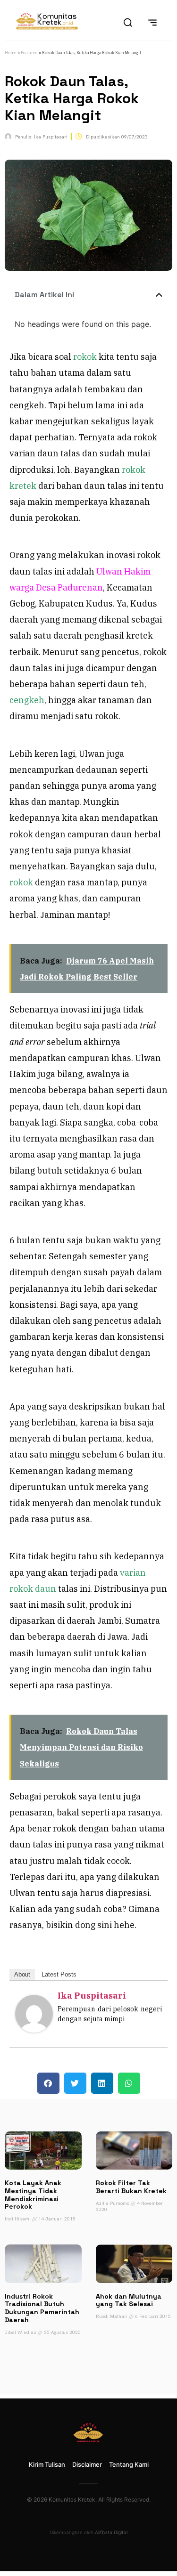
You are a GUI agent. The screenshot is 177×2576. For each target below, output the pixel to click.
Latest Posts (59, 1974)
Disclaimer (87, 2464)
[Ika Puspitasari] (34, 2029)
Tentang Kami (129, 2464)
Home (11, 53)
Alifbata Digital (111, 2532)
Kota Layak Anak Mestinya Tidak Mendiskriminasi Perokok (33, 2195)
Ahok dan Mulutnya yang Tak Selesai (129, 2300)
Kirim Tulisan (47, 2464)
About (22, 1974)
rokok (85, 357)
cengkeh (27, 700)
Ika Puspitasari (92, 1996)
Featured (29, 53)
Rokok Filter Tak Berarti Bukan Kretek (131, 2187)
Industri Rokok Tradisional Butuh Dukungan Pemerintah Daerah (42, 2308)
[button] (159, 295)
